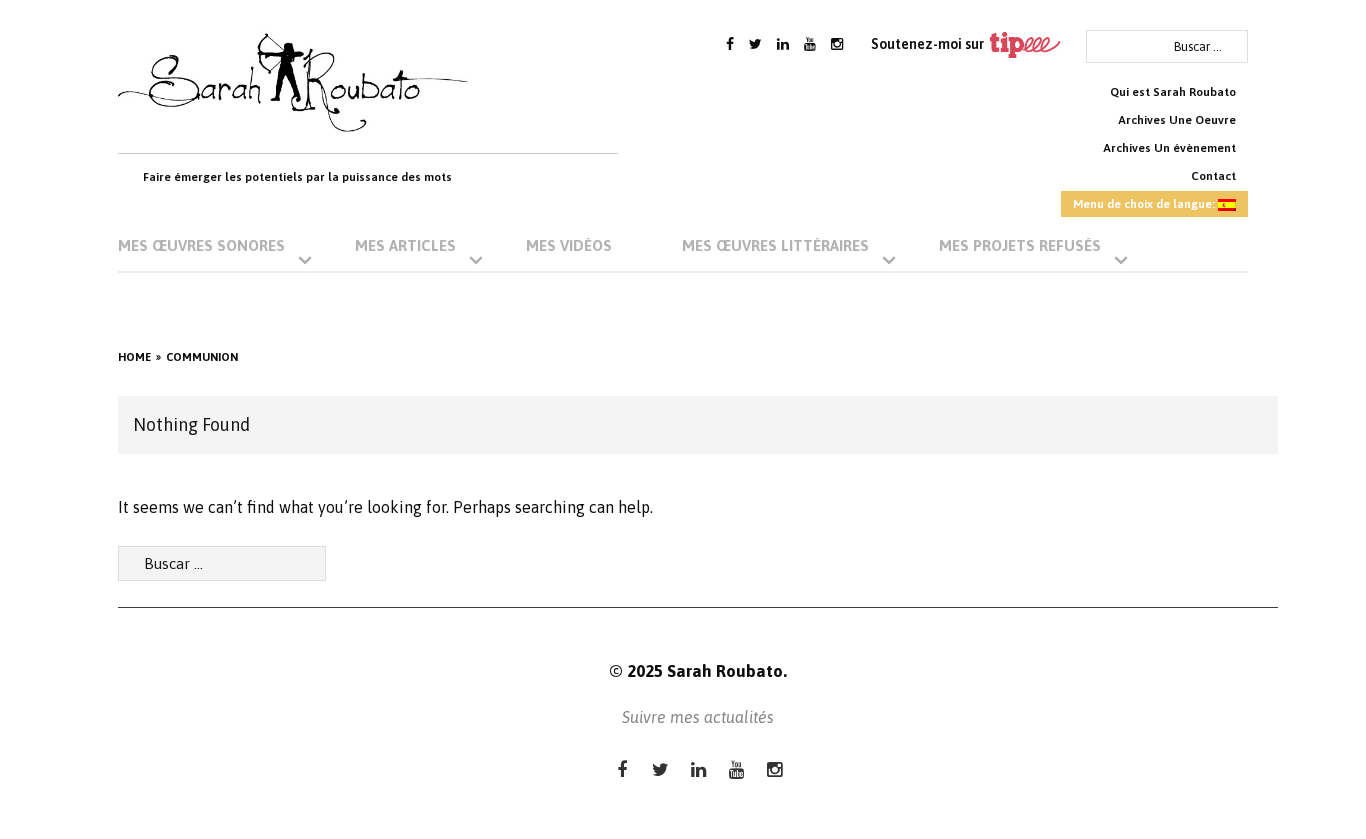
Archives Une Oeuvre (1177, 120)
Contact (1213, 176)
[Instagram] (837, 44)
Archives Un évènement (1169, 148)
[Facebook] (730, 44)
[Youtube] (810, 44)
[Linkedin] (783, 44)
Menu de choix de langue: (1145, 204)
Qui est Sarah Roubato (1173, 92)
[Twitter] (755, 44)
